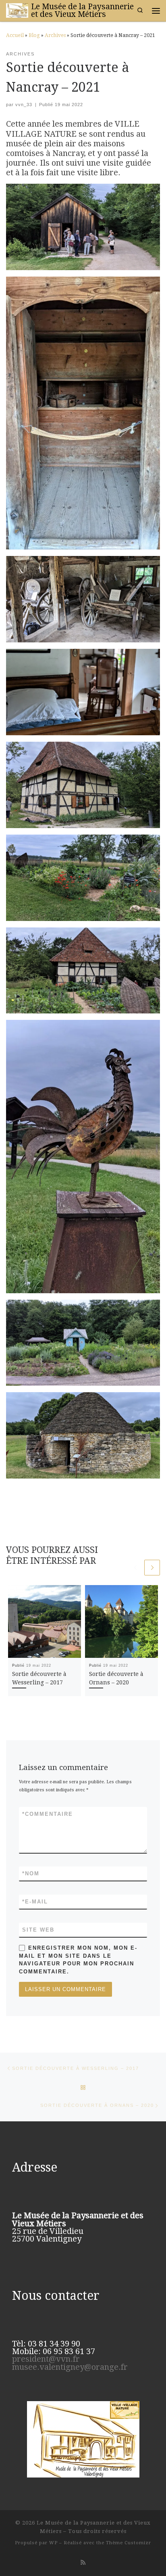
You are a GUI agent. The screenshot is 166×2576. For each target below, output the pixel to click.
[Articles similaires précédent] (135, 1568)
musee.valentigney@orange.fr (70, 2367)
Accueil (15, 35)
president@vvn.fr (46, 2359)
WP (53, 2543)
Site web (38, 1930)
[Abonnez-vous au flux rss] (83, 2563)
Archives (55, 35)
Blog (34, 35)
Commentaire (48, 1814)
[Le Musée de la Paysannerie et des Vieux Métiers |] (17, 10)
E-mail (35, 1902)
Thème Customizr (129, 2543)
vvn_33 (24, 105)
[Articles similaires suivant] (152, 1568)
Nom (31, 1874)
